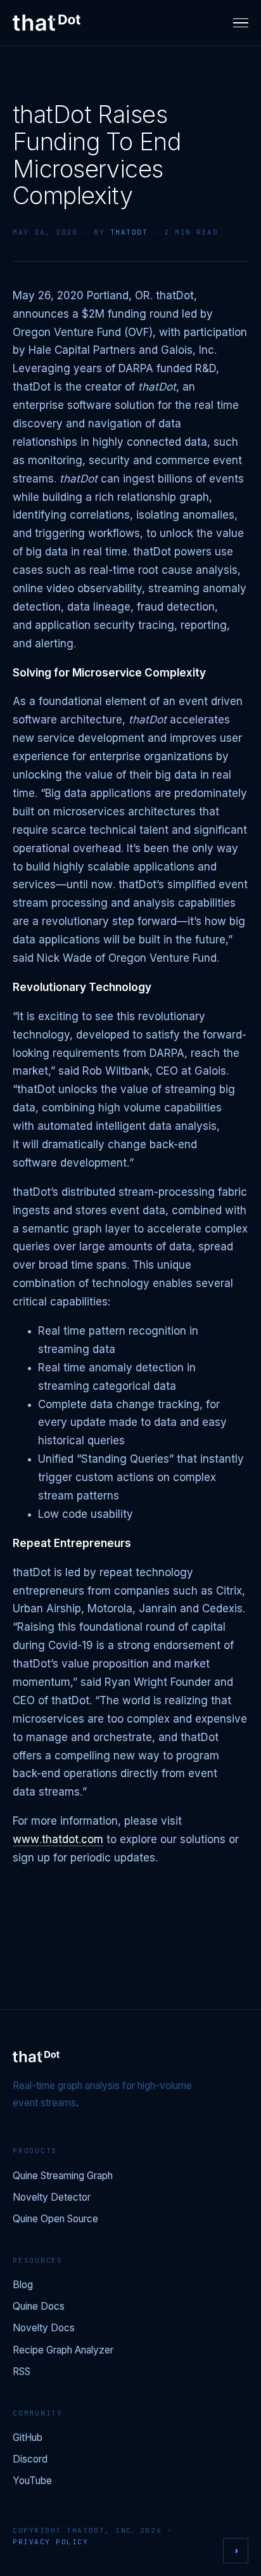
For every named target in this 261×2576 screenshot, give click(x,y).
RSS (22, 2372)
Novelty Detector (52, 2198)
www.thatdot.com (58, 1840)
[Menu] (241, 23)
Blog (23, 2285)
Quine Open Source (55, 2219)
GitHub (28, 2438)
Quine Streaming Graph (63, 2176)
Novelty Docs (44, 2328)
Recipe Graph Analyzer (63, 2351)
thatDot (129, 232)
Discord (30, 2460)
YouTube (32, 2481)
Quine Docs (39, 2307)
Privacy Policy (51, 2542)
